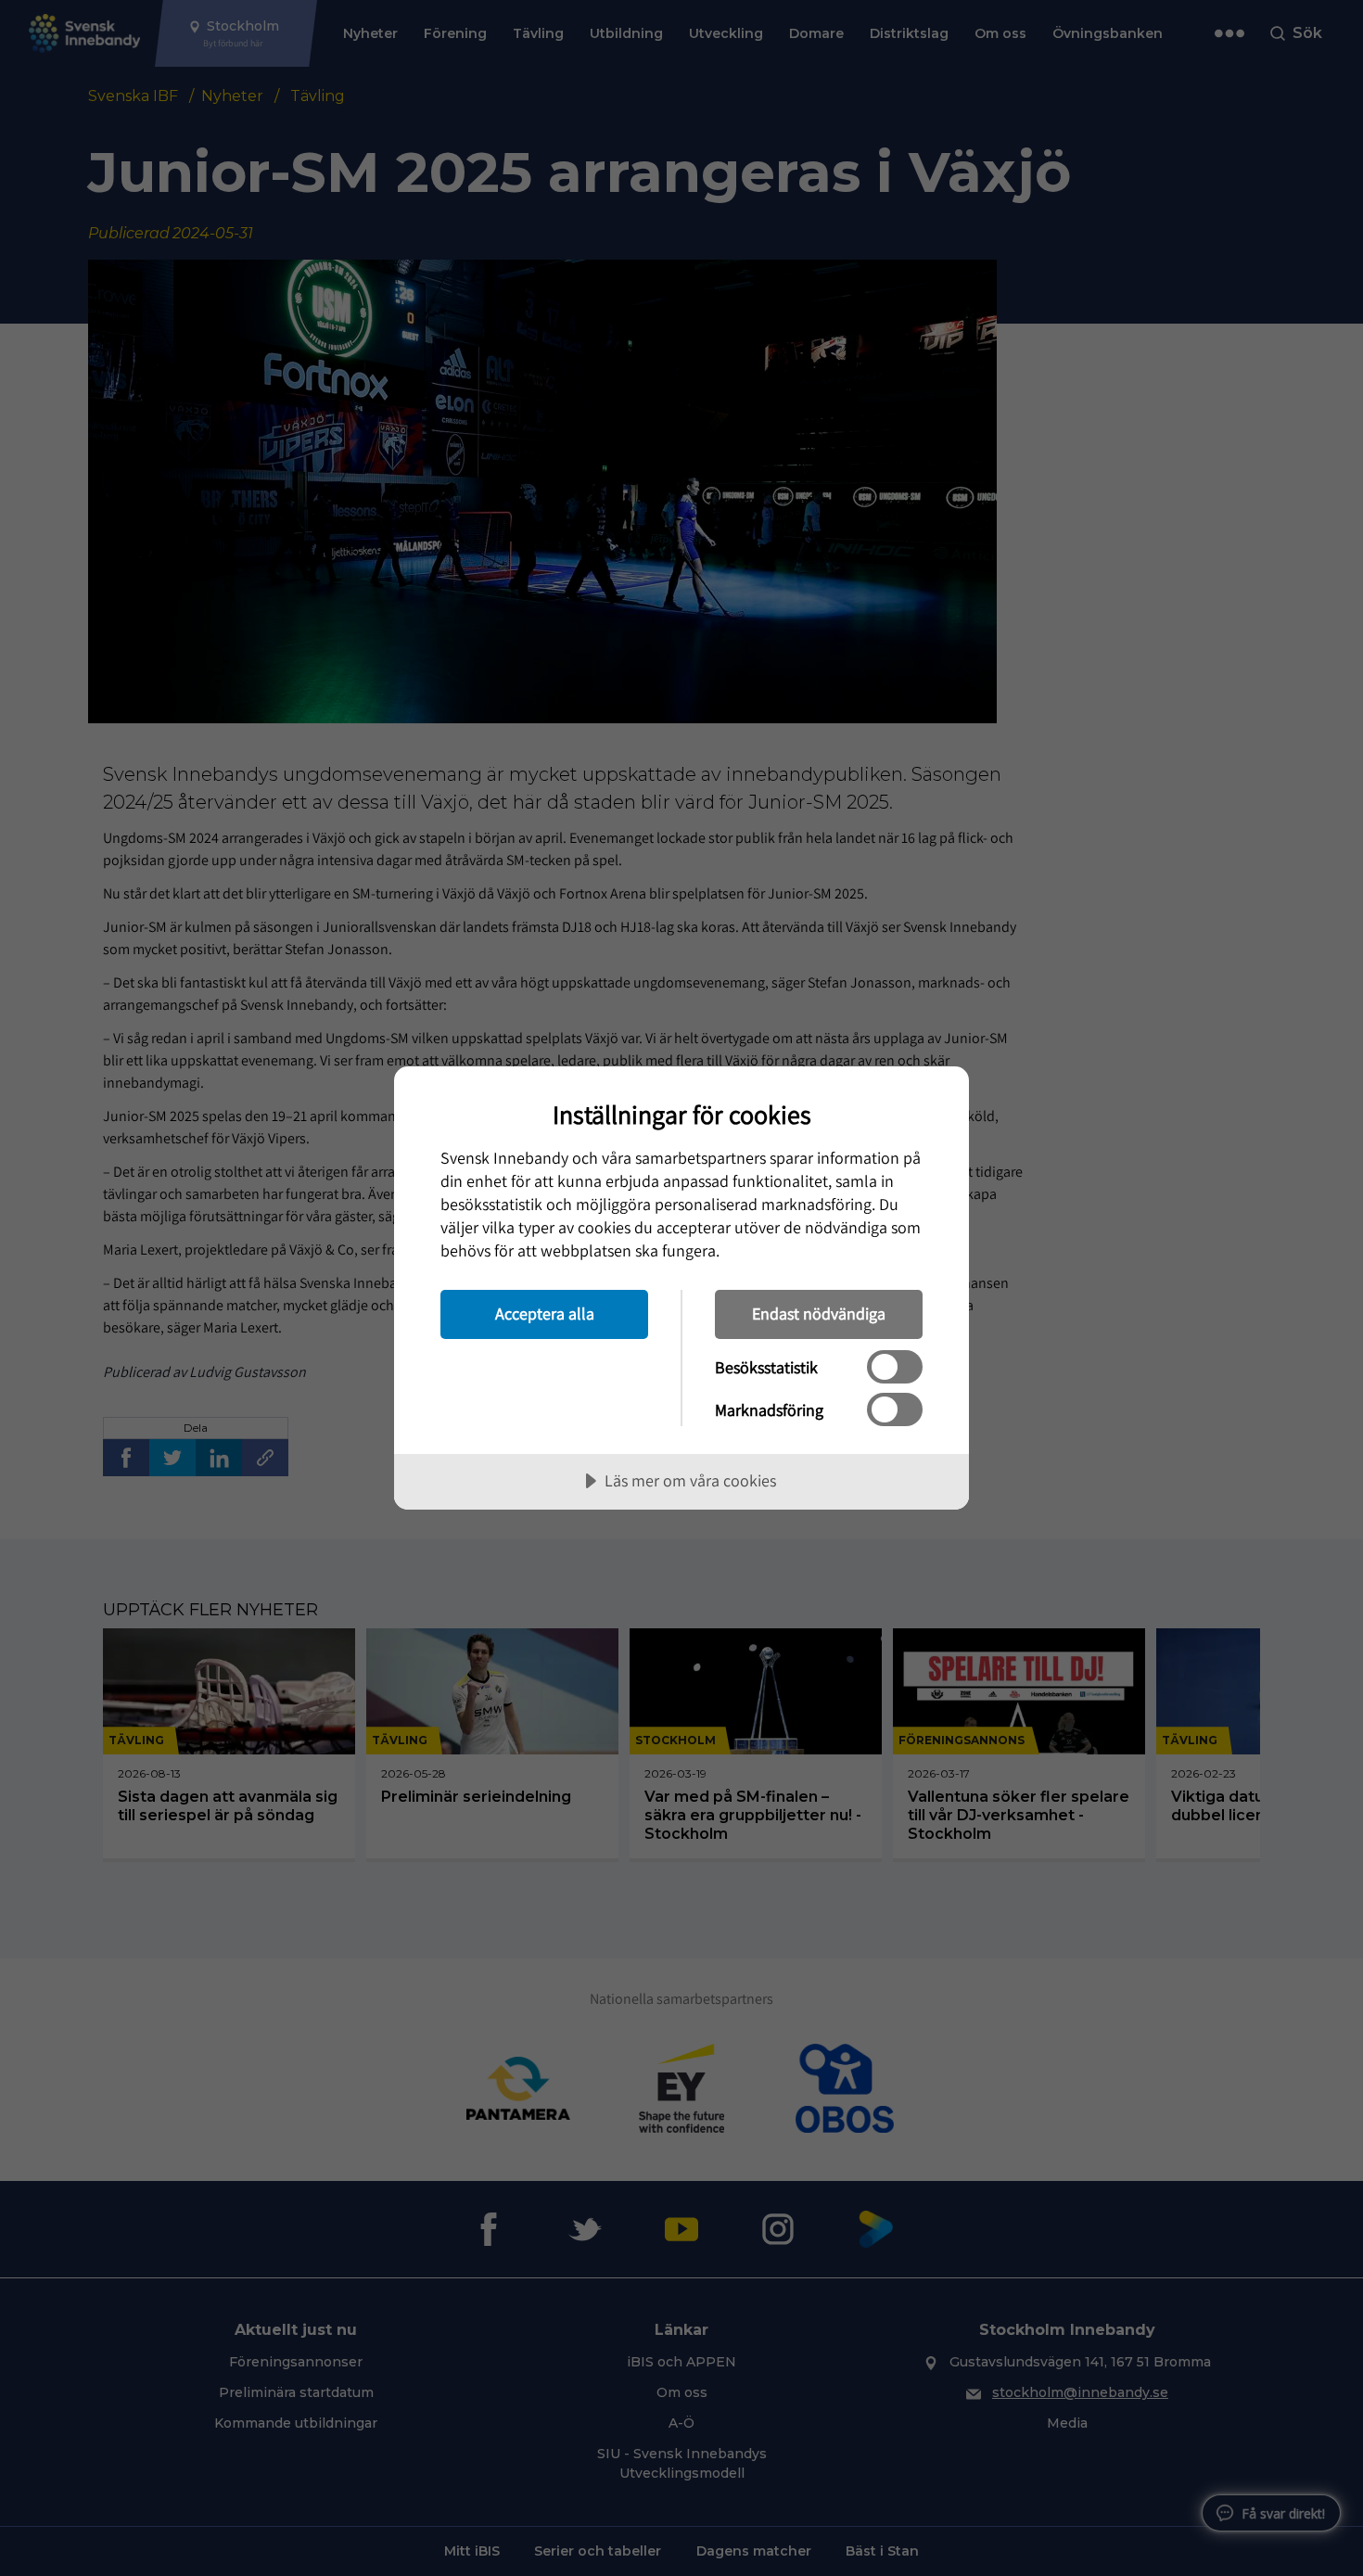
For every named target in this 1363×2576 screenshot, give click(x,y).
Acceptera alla (545, 1314)
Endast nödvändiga (819, 1314)
